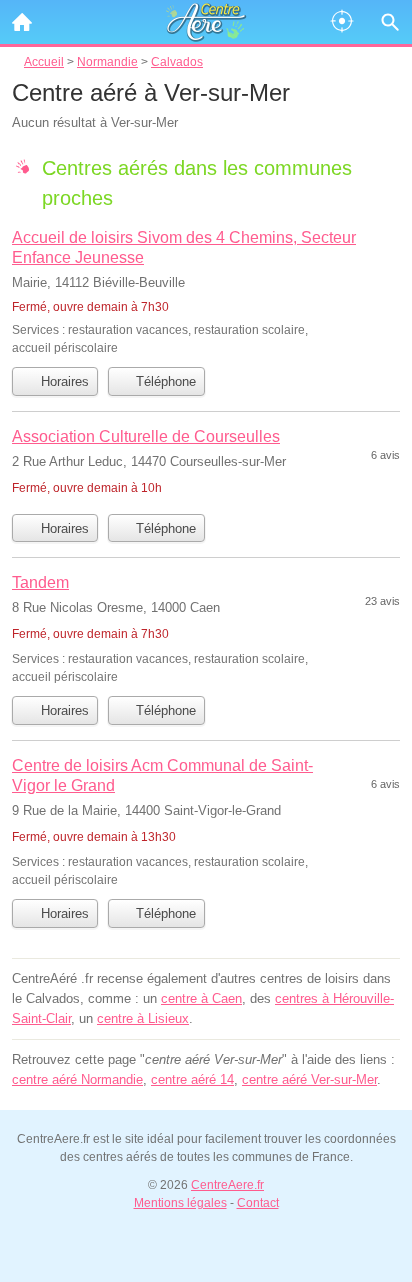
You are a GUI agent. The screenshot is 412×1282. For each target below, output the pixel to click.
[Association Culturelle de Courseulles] (206, 464)
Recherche (390, 22)
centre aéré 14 (192, 1079)
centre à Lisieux (143, 1018)
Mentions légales (180, 1203)
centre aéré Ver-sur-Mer (309, 1079)
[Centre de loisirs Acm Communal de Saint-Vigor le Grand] (206, 821)
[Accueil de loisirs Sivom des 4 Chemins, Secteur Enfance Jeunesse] (206, 291)
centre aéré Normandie (77, 1079)
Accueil (22, 22)
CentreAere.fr (227, 1185)
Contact (258, 1203)
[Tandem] (206, 628)
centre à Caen (201, 998)
